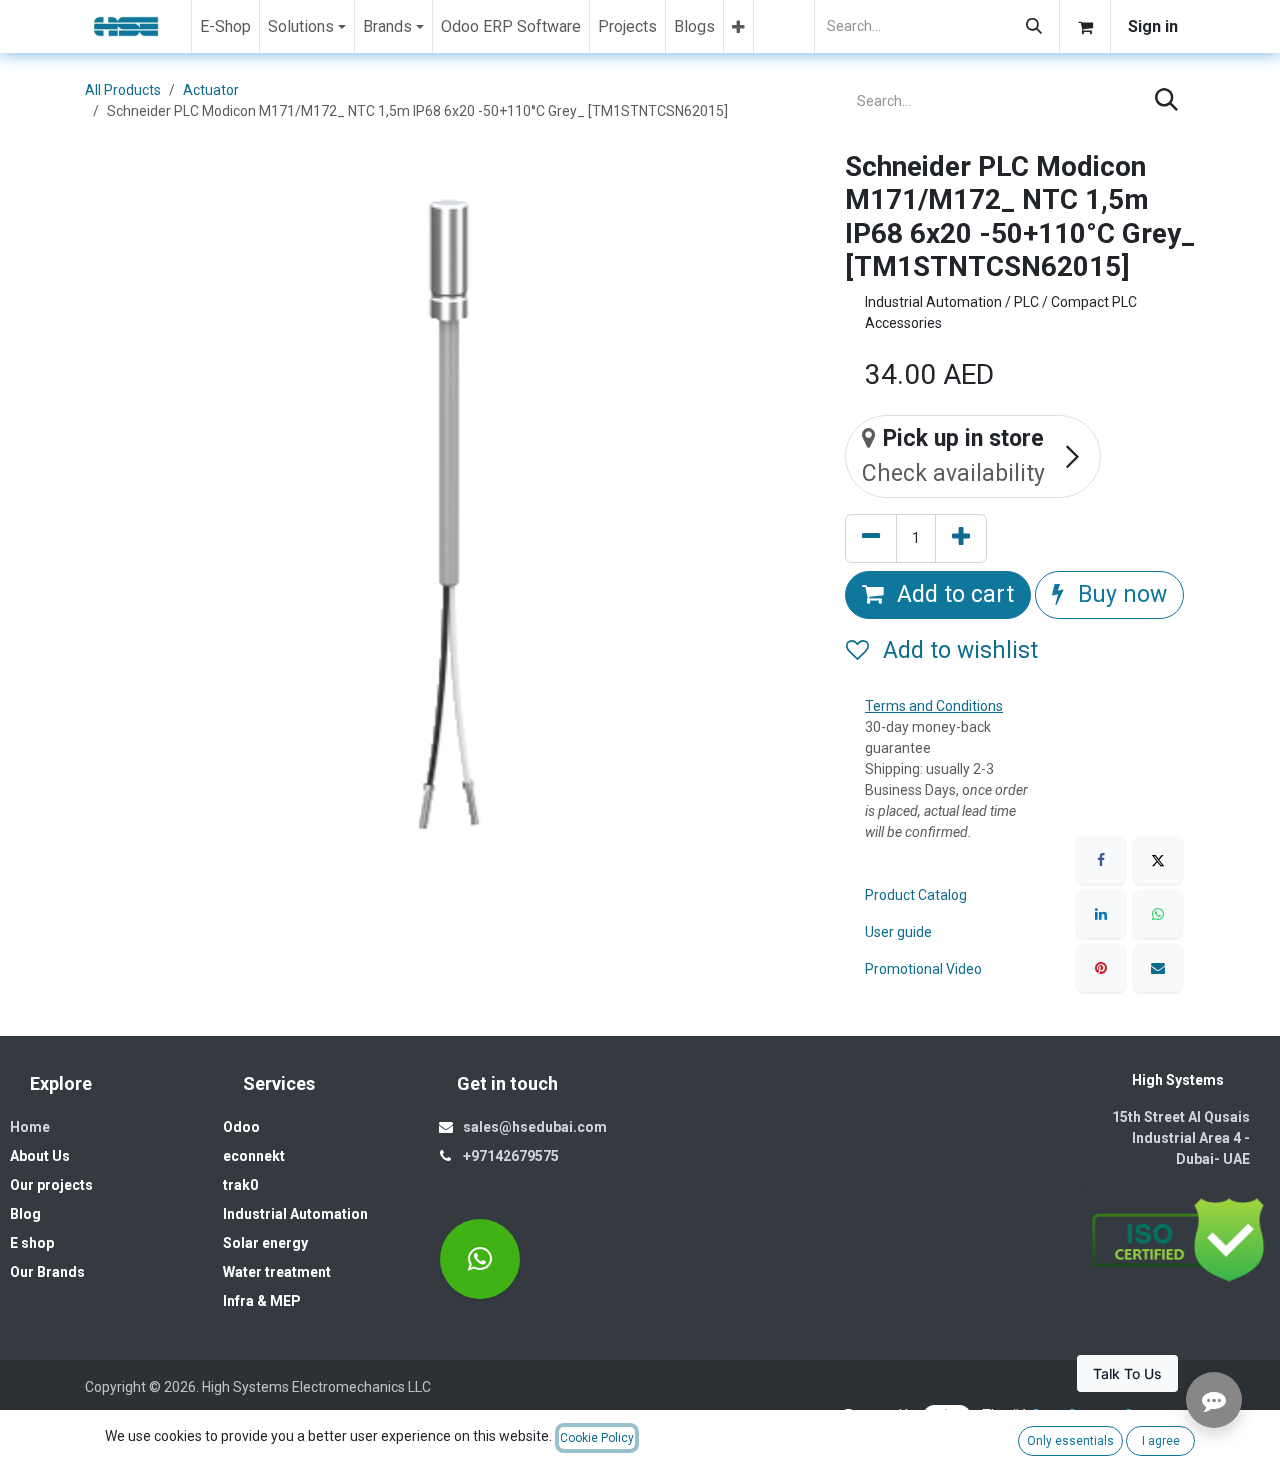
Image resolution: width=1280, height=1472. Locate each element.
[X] (1158, 860)
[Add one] (961, 538)
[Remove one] (871, 538)
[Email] (1158, 968)
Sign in (1153, 26)
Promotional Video (923, 969)
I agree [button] (1161, 1441)
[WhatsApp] (1158, 914)
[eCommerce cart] (1085, 26)
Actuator (211, 90)
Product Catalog (916, 895)
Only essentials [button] (1070, 1441)
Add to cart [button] (952, 594)
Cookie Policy (597, 1438)
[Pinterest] (1101, 968)
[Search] (1034, 26)
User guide (898, 932)
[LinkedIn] (1101, 914)
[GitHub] (480, 1259)
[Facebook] (1101, 860)
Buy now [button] (1119, 594)
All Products (123, 90)
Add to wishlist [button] (957, 650)
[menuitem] (225, 26)
